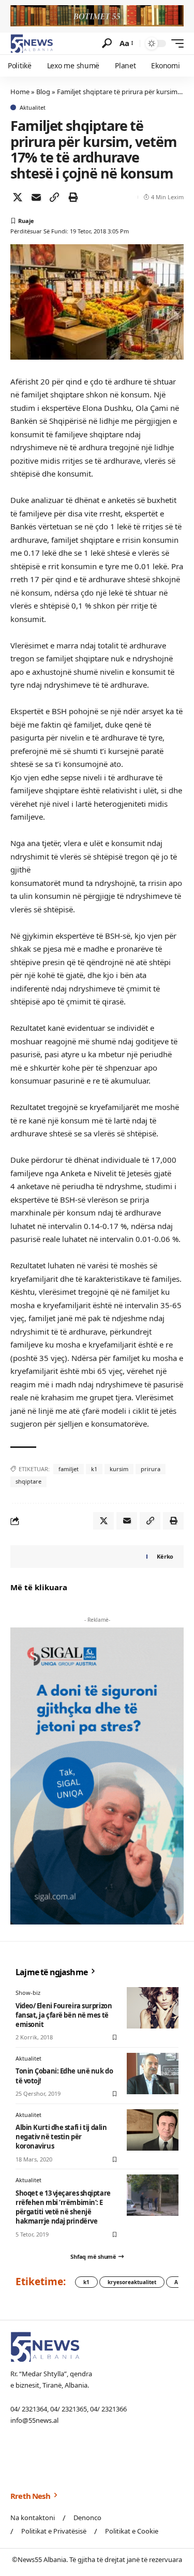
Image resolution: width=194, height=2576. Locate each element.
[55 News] (32, 43)
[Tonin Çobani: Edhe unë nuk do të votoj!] (153, 2074)
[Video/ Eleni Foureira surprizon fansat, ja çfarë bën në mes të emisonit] (153, 2008)
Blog (43, 92)
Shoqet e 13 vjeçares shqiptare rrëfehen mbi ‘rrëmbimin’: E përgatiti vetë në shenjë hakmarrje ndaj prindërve (63, 2207)
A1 (178, 2282)
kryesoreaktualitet (132, 2282)
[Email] (36, 197)
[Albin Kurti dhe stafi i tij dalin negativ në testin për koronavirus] (153, 2130)
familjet (69, 1469)
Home (20, 92)
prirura (151, 1469)
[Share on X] (18, 197)
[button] (107, 43)
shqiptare (28, 1481)
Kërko (165, 1556)
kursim (119, 1469)
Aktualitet (33, 107)
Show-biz (28, 1993)
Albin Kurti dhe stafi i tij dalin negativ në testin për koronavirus (61, 2137)
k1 (94, 1469)
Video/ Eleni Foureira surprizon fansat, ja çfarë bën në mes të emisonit (64, 2015)
